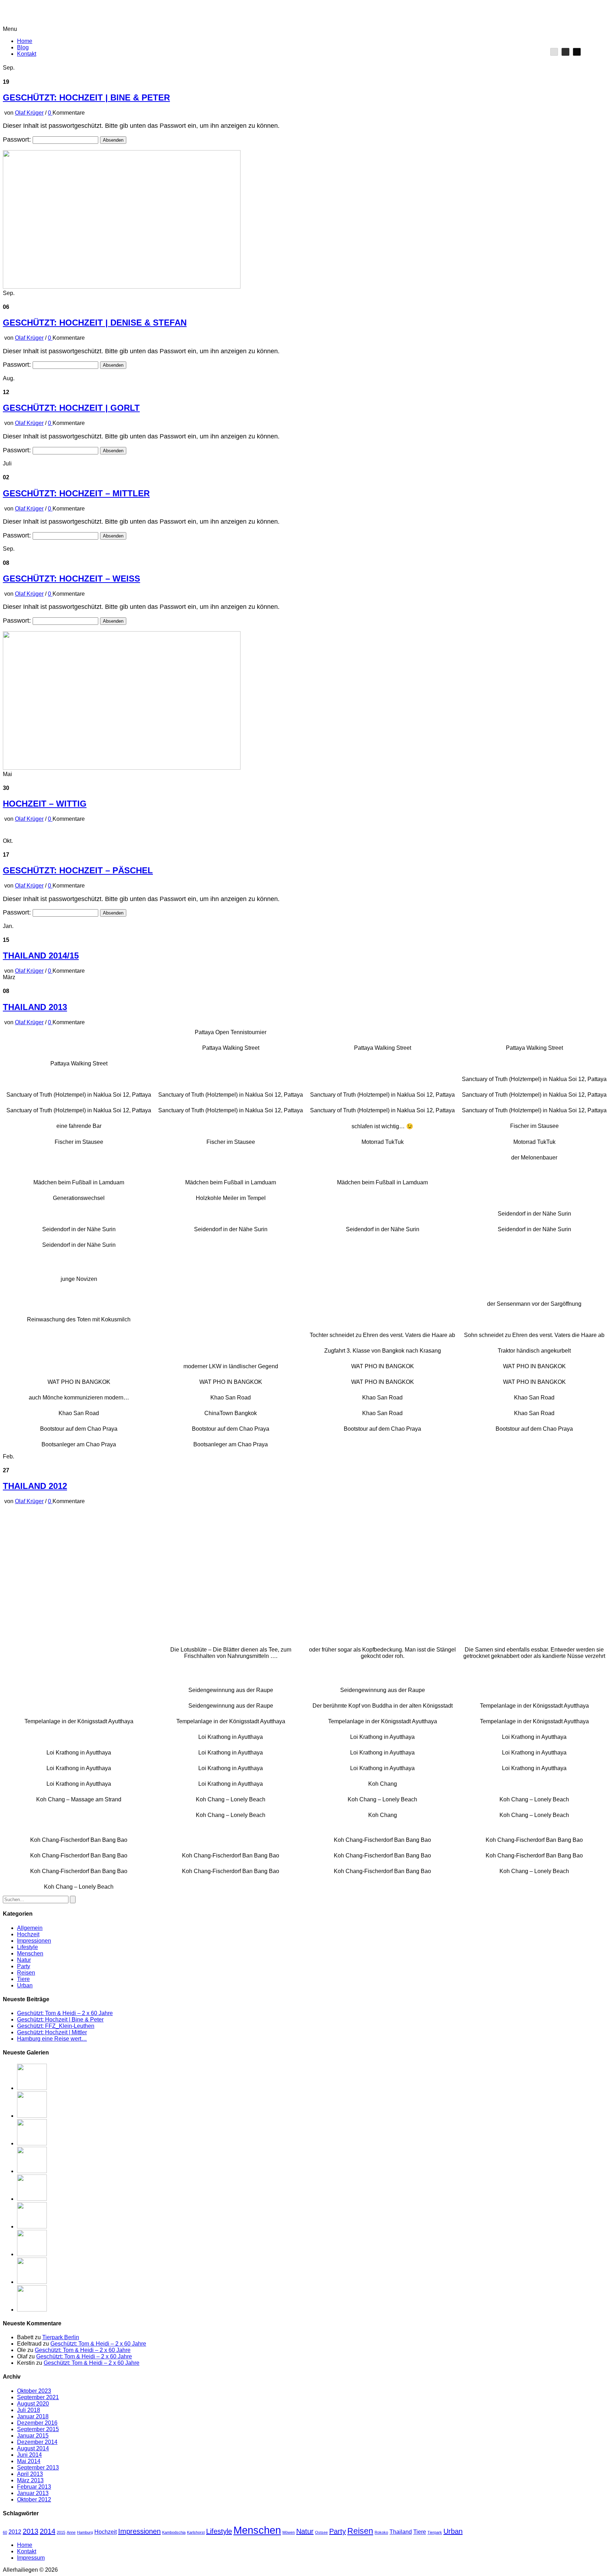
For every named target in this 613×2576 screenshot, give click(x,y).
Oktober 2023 (34, 2391)
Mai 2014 (29, 2461)
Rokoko (381, 2532)
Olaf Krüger (29, 113)
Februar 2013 (34, 2487)
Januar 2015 (33, 2436)
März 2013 (30, 2480)
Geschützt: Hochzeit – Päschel (78, 870)
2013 (31, 2531)
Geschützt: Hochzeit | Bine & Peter (86, 97)
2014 (48, 2531)
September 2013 (38, 2468)
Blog (23, 47)
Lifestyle (27, 1947)
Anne (71, 2532)
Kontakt (27, 54)
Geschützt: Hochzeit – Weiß (71, 578)
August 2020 (33, 2404)
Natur (24, 1960)
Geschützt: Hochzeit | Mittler (52, 2032)
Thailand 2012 (35, 1486)
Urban (25, 1985)
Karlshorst (196, 2532)
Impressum (31, 2558)
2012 (15, 2532)
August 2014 (33, 2448)
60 (5, 2532)
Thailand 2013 (35, 1007)
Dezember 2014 (37, 2442)
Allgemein (30, 1928)
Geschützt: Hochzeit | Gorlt (71, 408)
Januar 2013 (33, 2493)
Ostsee (321, 2532)
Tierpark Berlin (61, 2337)
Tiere (23, 1979)
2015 (61, 2532)
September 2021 (38, 2397)
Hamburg (85, 2532)
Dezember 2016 (37, 2423)
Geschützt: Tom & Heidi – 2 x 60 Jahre (65, 2013)
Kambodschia (174, 2532)
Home (25, 41)
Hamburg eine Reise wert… (52, 2039)
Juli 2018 (29, 2410)
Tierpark (435, 2532)
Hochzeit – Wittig (45, 804)
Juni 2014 (29, 2455)
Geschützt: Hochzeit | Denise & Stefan (95, 323)
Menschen (30, 1953)
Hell (554, 52)
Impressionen (34, 1941)
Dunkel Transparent (577, 52)
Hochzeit (28, 1934)
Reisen (26, 1973)
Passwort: (18, 140)
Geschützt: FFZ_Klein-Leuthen (56, 2026)
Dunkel (565, 52)
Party (24, 1966)
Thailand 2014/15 (41, 956)
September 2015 (38, 2429)
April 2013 (30, 2474)
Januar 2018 (33, 2416)
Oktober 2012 (34, 2499)
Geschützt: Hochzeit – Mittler (76, 493)
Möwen (289, 2532)
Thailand (401, 2532)
